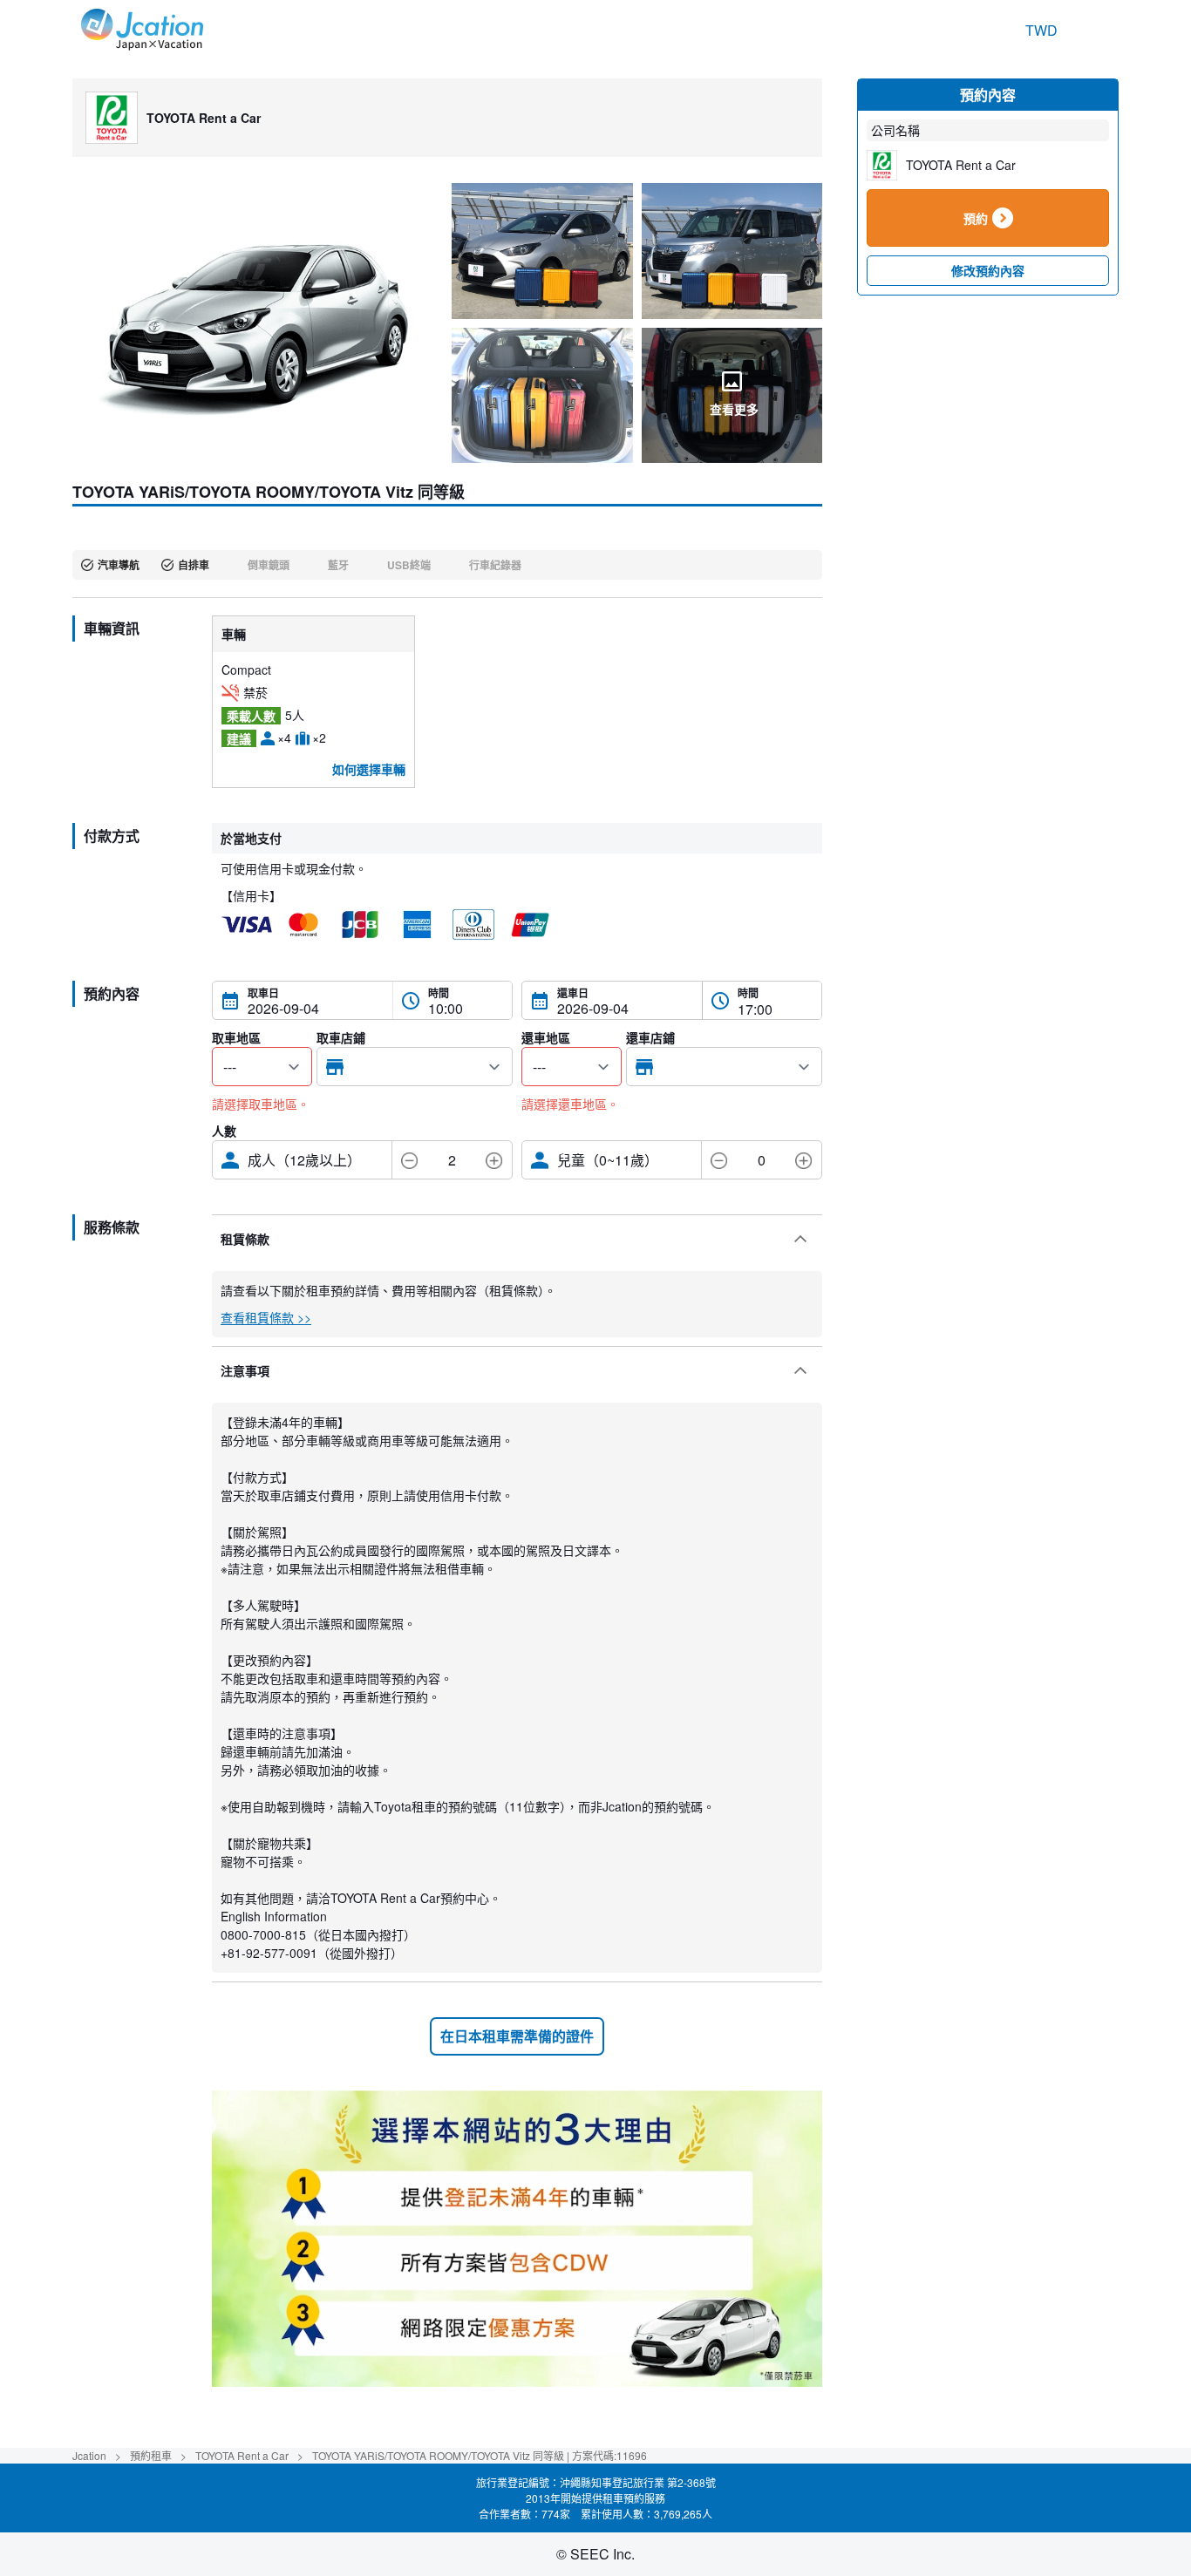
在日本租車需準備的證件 (517, 2036)
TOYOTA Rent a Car (242, 2455)
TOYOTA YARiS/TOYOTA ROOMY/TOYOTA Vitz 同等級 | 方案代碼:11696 (480, 2455)
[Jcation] (142, 31)
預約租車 (151, 2455)
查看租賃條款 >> (266, 1317)
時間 (439, 993)
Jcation (89, 2455)
